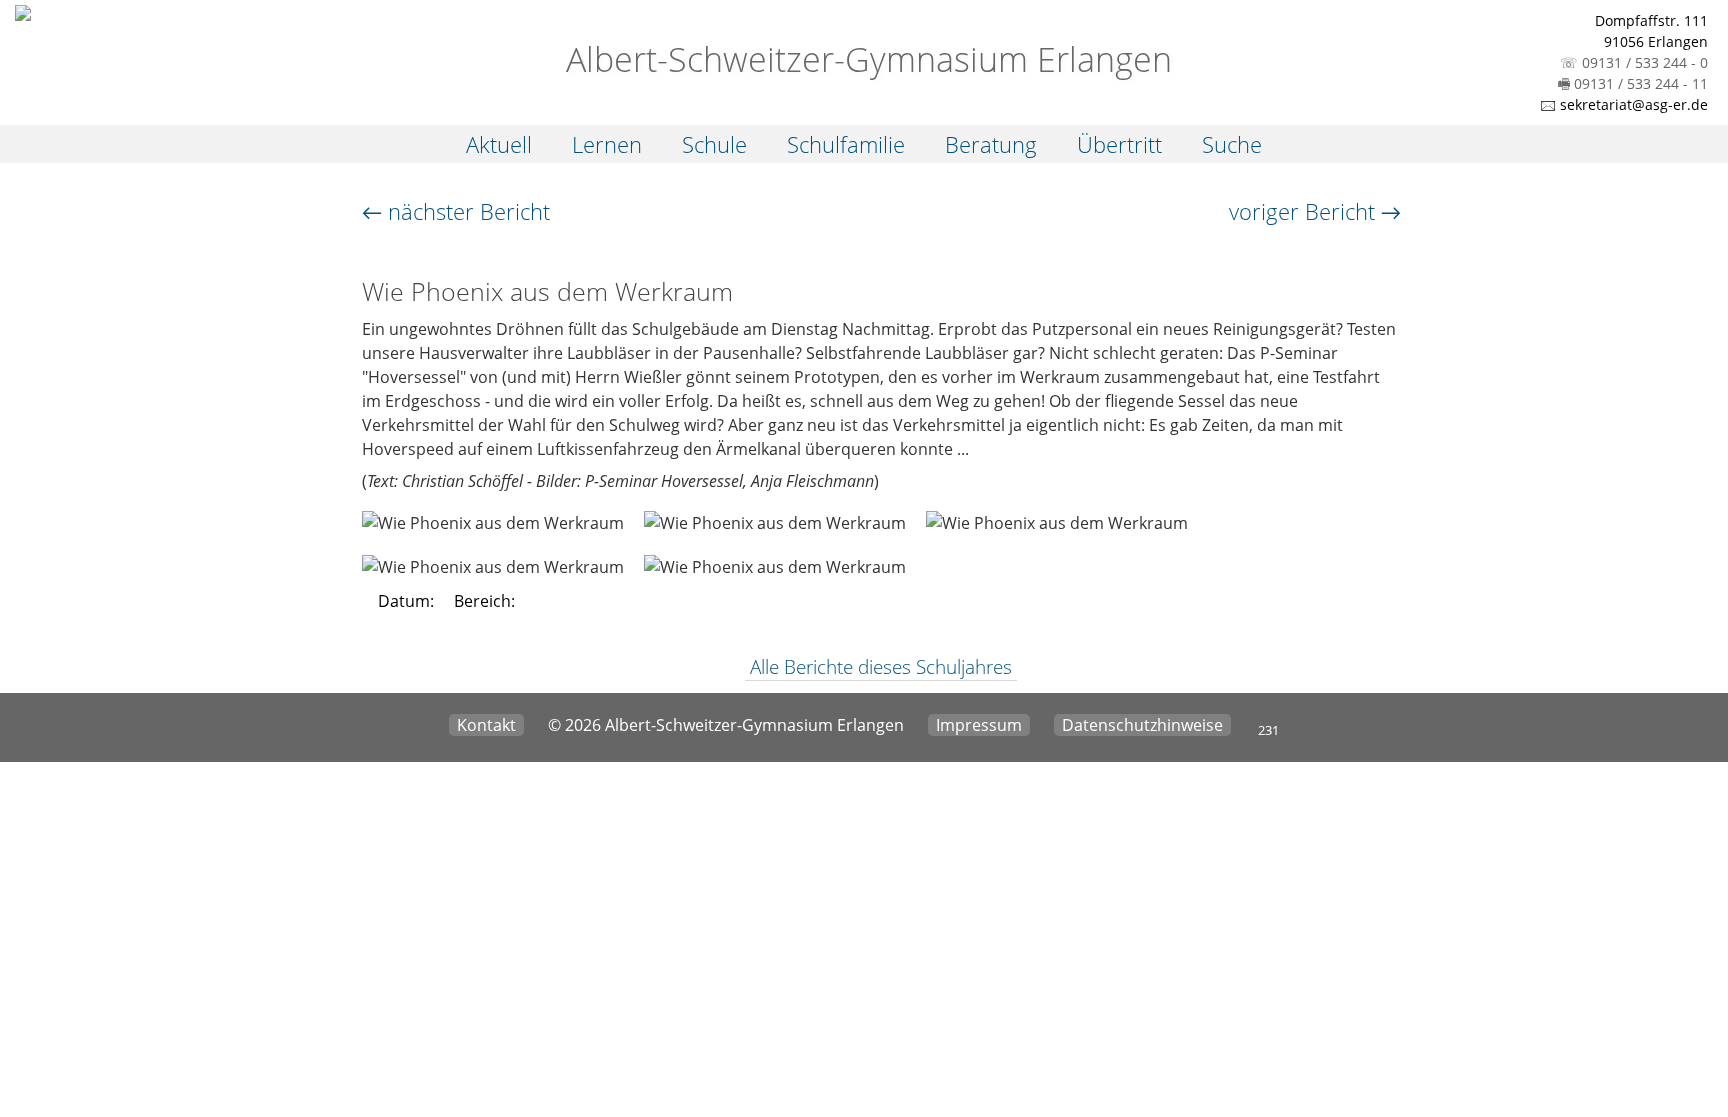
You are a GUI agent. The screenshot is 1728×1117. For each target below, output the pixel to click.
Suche (1232, 144)
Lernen (607, 144)
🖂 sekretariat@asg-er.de (1624, 104)
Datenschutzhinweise (1142, 725)
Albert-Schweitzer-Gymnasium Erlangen (864, 59)
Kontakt (486, 725)
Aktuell (499, 144)
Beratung (991, 144)
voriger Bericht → (1315, 211)
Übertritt (1119, 144)
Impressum (979, 725)
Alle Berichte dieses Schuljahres (881, 667)
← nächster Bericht (456, 211)
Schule (714, 144)
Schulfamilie (846, 144)
